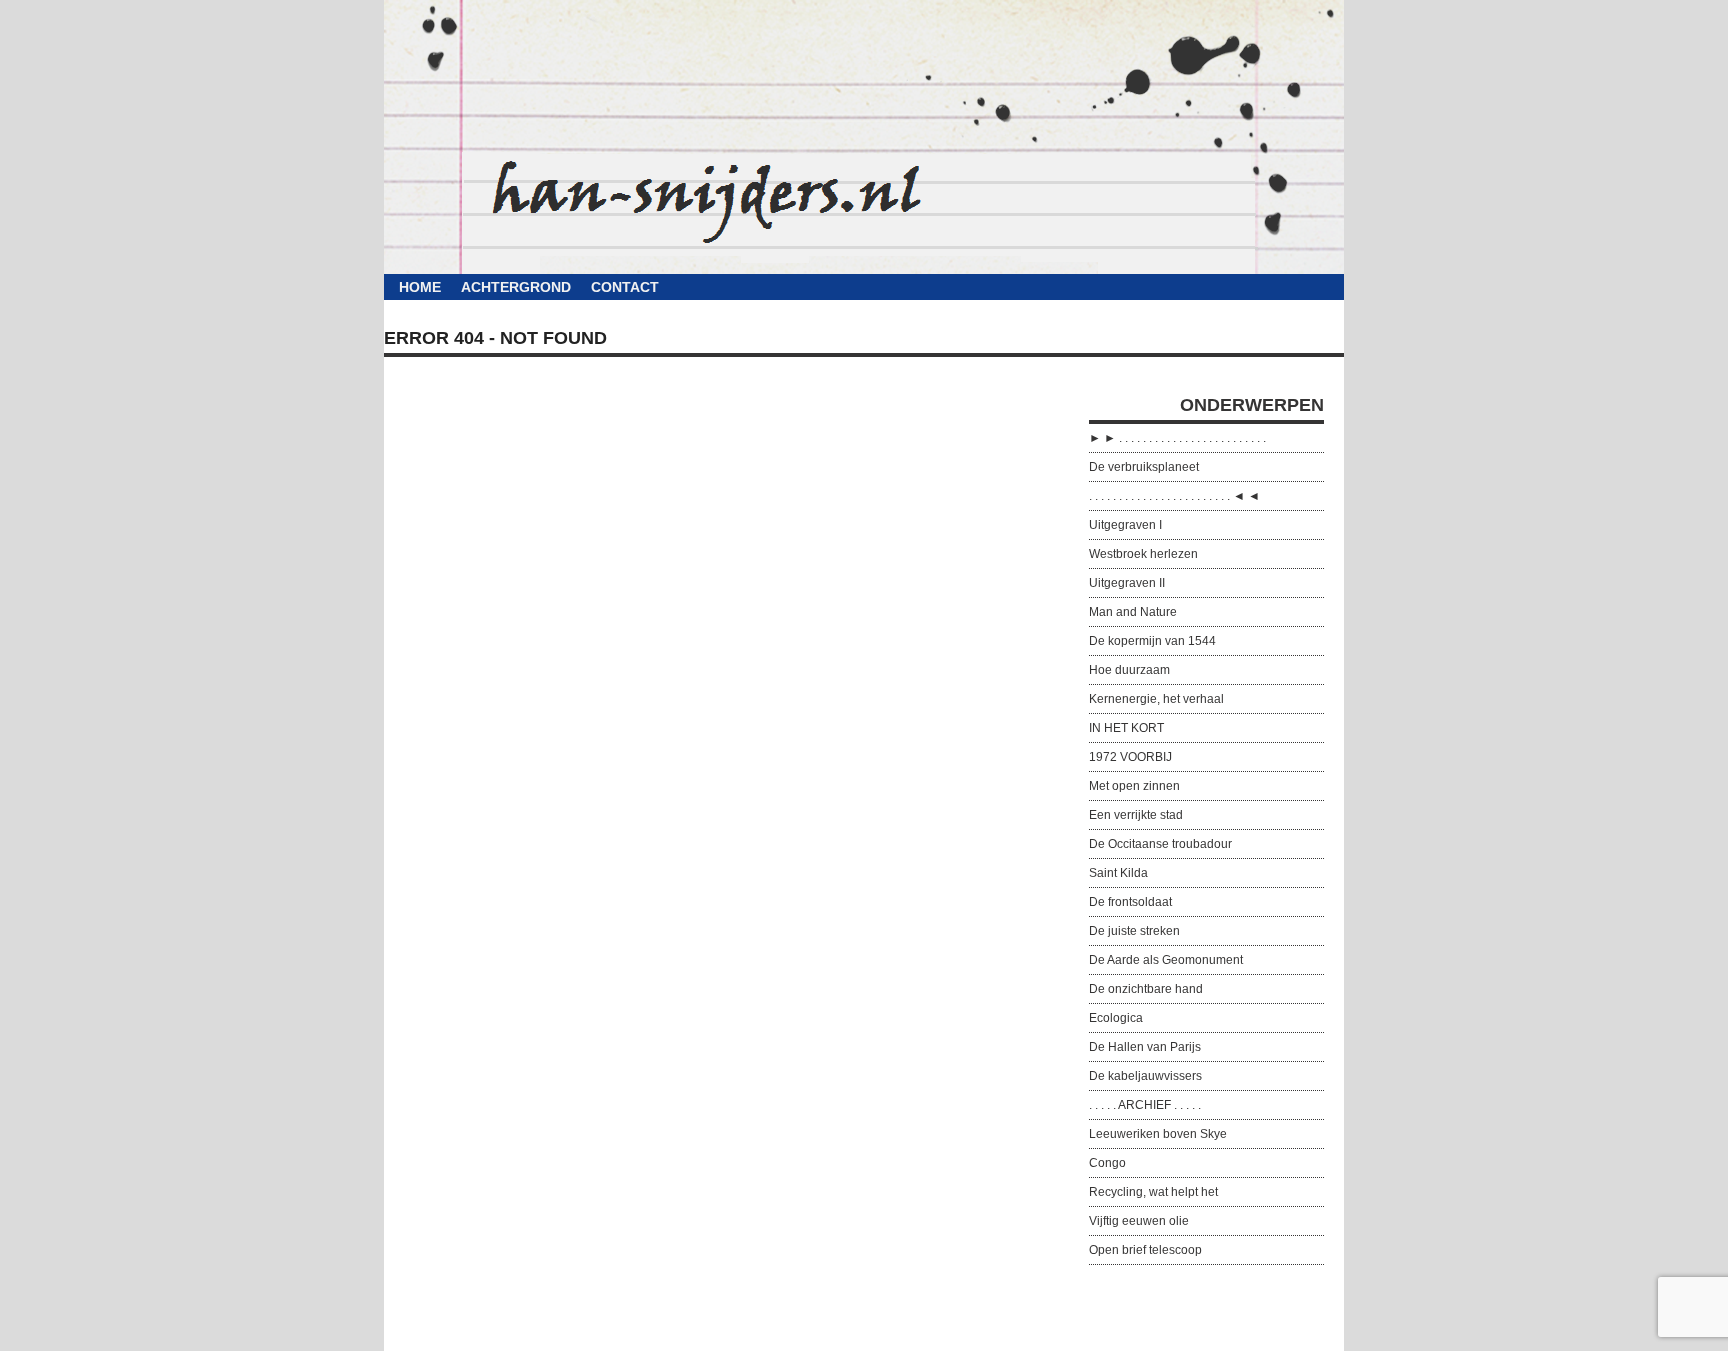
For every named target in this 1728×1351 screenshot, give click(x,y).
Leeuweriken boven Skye (1158, 1134)
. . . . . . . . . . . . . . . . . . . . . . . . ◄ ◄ (1174, 496)
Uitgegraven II (1127, 583)
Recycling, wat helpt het (1153, 1192)
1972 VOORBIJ (1130, 757)
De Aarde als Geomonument (1166, 960)
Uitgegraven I (1125, 525)
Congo (1107, 1163)
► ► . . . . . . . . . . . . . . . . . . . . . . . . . (1177, 438)
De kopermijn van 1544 (1152, 641)
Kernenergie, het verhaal (1156, 699)
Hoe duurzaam (1129, 670)
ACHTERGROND (516, 287)
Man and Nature (1133, 612)
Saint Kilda (1118, 873)
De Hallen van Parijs (1145, 1047)
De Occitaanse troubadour (1160, 844)
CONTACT (625, 287)
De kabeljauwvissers (1145, 1076)
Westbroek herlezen (1143, 554)
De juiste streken (1134, 931)
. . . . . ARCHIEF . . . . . (1145, 1105)
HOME (420, 287)
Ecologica (1116, 1018)
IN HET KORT (1126, 728)
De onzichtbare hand (1146, 989)
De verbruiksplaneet (1144, 467)
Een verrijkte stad (1136, 815)
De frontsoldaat (1130, 902)
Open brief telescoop (1145, 1250)
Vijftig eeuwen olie (1139, 1221)
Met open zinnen (1134, 786)
